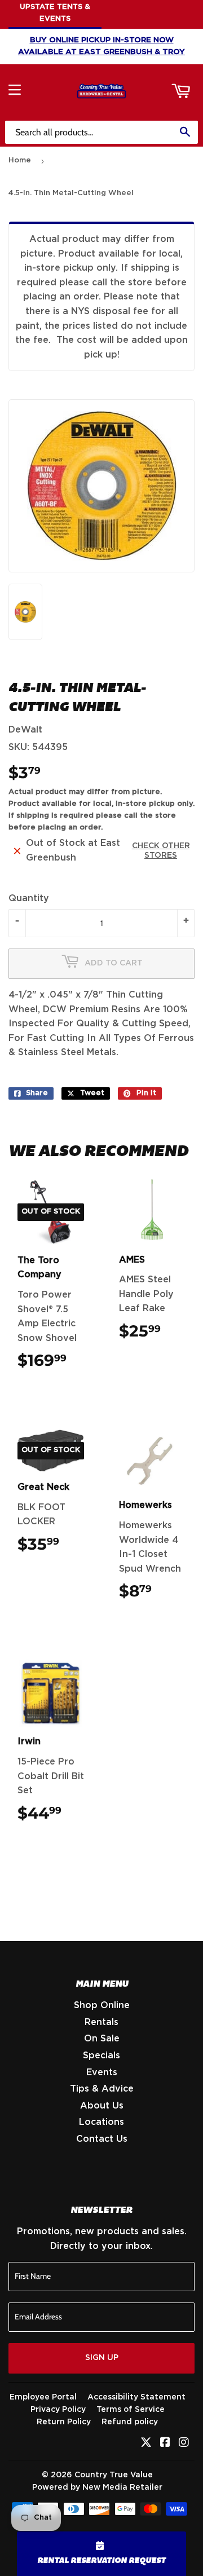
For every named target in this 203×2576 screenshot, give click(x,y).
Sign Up (102, 2358)
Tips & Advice (102, 2089)
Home (20, 160)
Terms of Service (131, 2410)
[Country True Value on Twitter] (146, 2443)
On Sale (102, 2039)
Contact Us (102, 2139)
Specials (101, 2055)
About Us (102, 2106)
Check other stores (161, 851)
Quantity (29, 898)
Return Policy (64, 2422)
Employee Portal (43, 2397)
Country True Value (114, 2475)
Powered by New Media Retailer (97, 2487)
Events (102, 2072)
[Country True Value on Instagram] (184, 2443)
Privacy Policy (58, 2410)
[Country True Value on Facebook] (165, 2443)
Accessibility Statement (136, 2397)
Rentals (101, 2022)
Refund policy (130, 2422)
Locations (101, 2122)
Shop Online (102, 2005)
